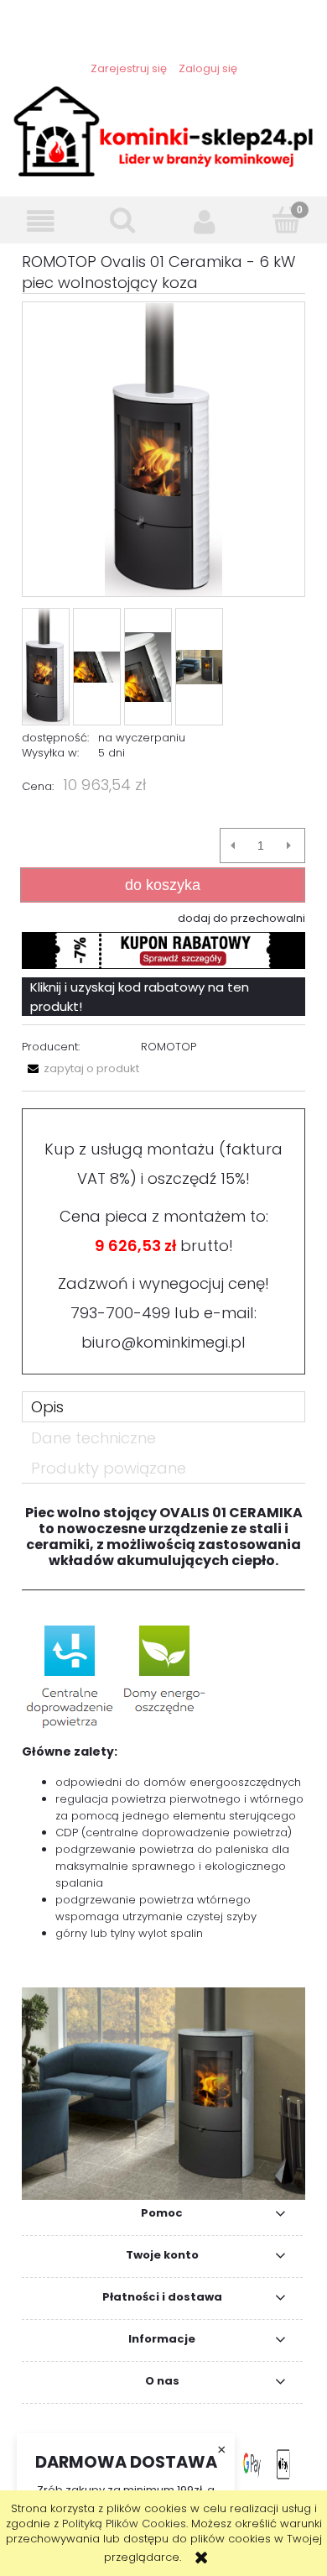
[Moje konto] (205, 221)
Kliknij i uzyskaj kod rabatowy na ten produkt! (140, 997)
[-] (233, 846)
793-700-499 (120, 1313)
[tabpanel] (163, 1853)
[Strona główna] (163, 130)
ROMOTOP (169, 1047)
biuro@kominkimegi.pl (163, 1342)
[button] (41, 221)
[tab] (163, 1407)
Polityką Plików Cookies (124, 2524)
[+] (289, 846)
